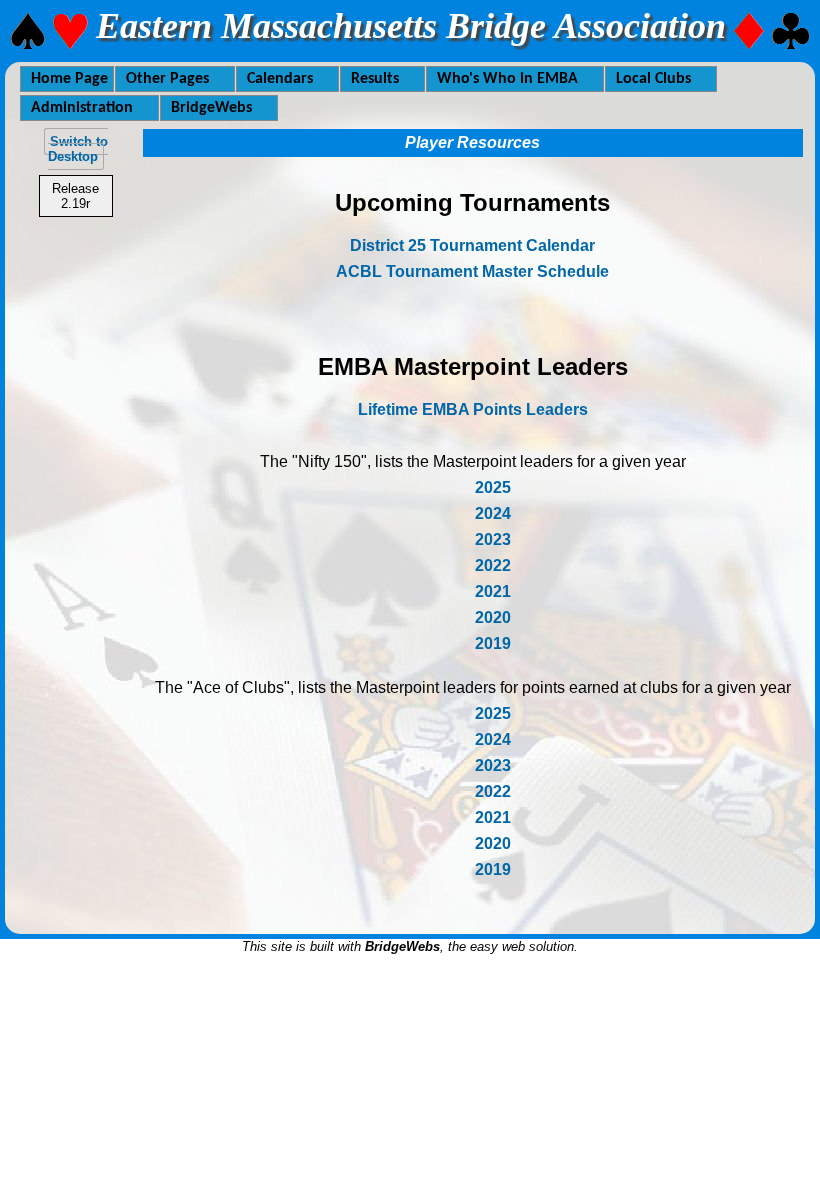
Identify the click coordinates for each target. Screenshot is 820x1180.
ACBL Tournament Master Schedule (472, 271)
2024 (493, 513)
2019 (493, 643)
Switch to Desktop (78, 149)
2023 (493, 539)
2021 (493, 591)
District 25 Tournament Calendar (472, 245)
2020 (493, 617)
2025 (493, 487)
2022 (493, 565)
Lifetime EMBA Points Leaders (473, 409)
